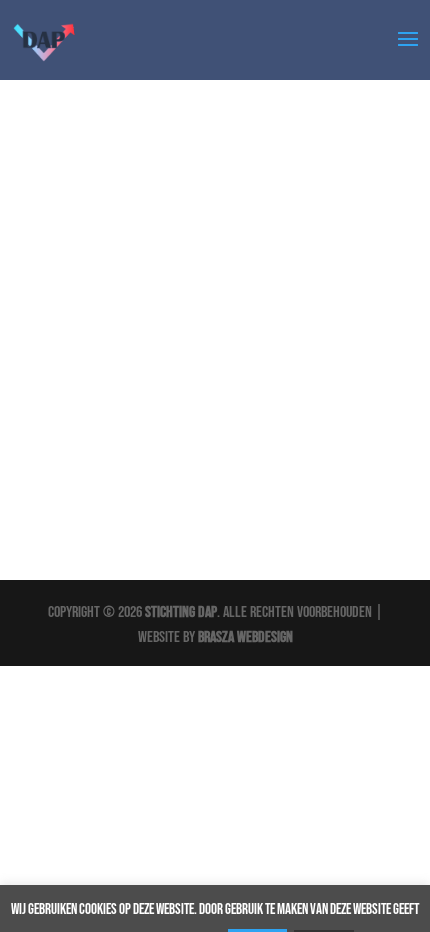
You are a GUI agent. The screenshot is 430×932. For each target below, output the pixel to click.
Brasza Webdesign (245, 637)
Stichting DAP (181, 612)
